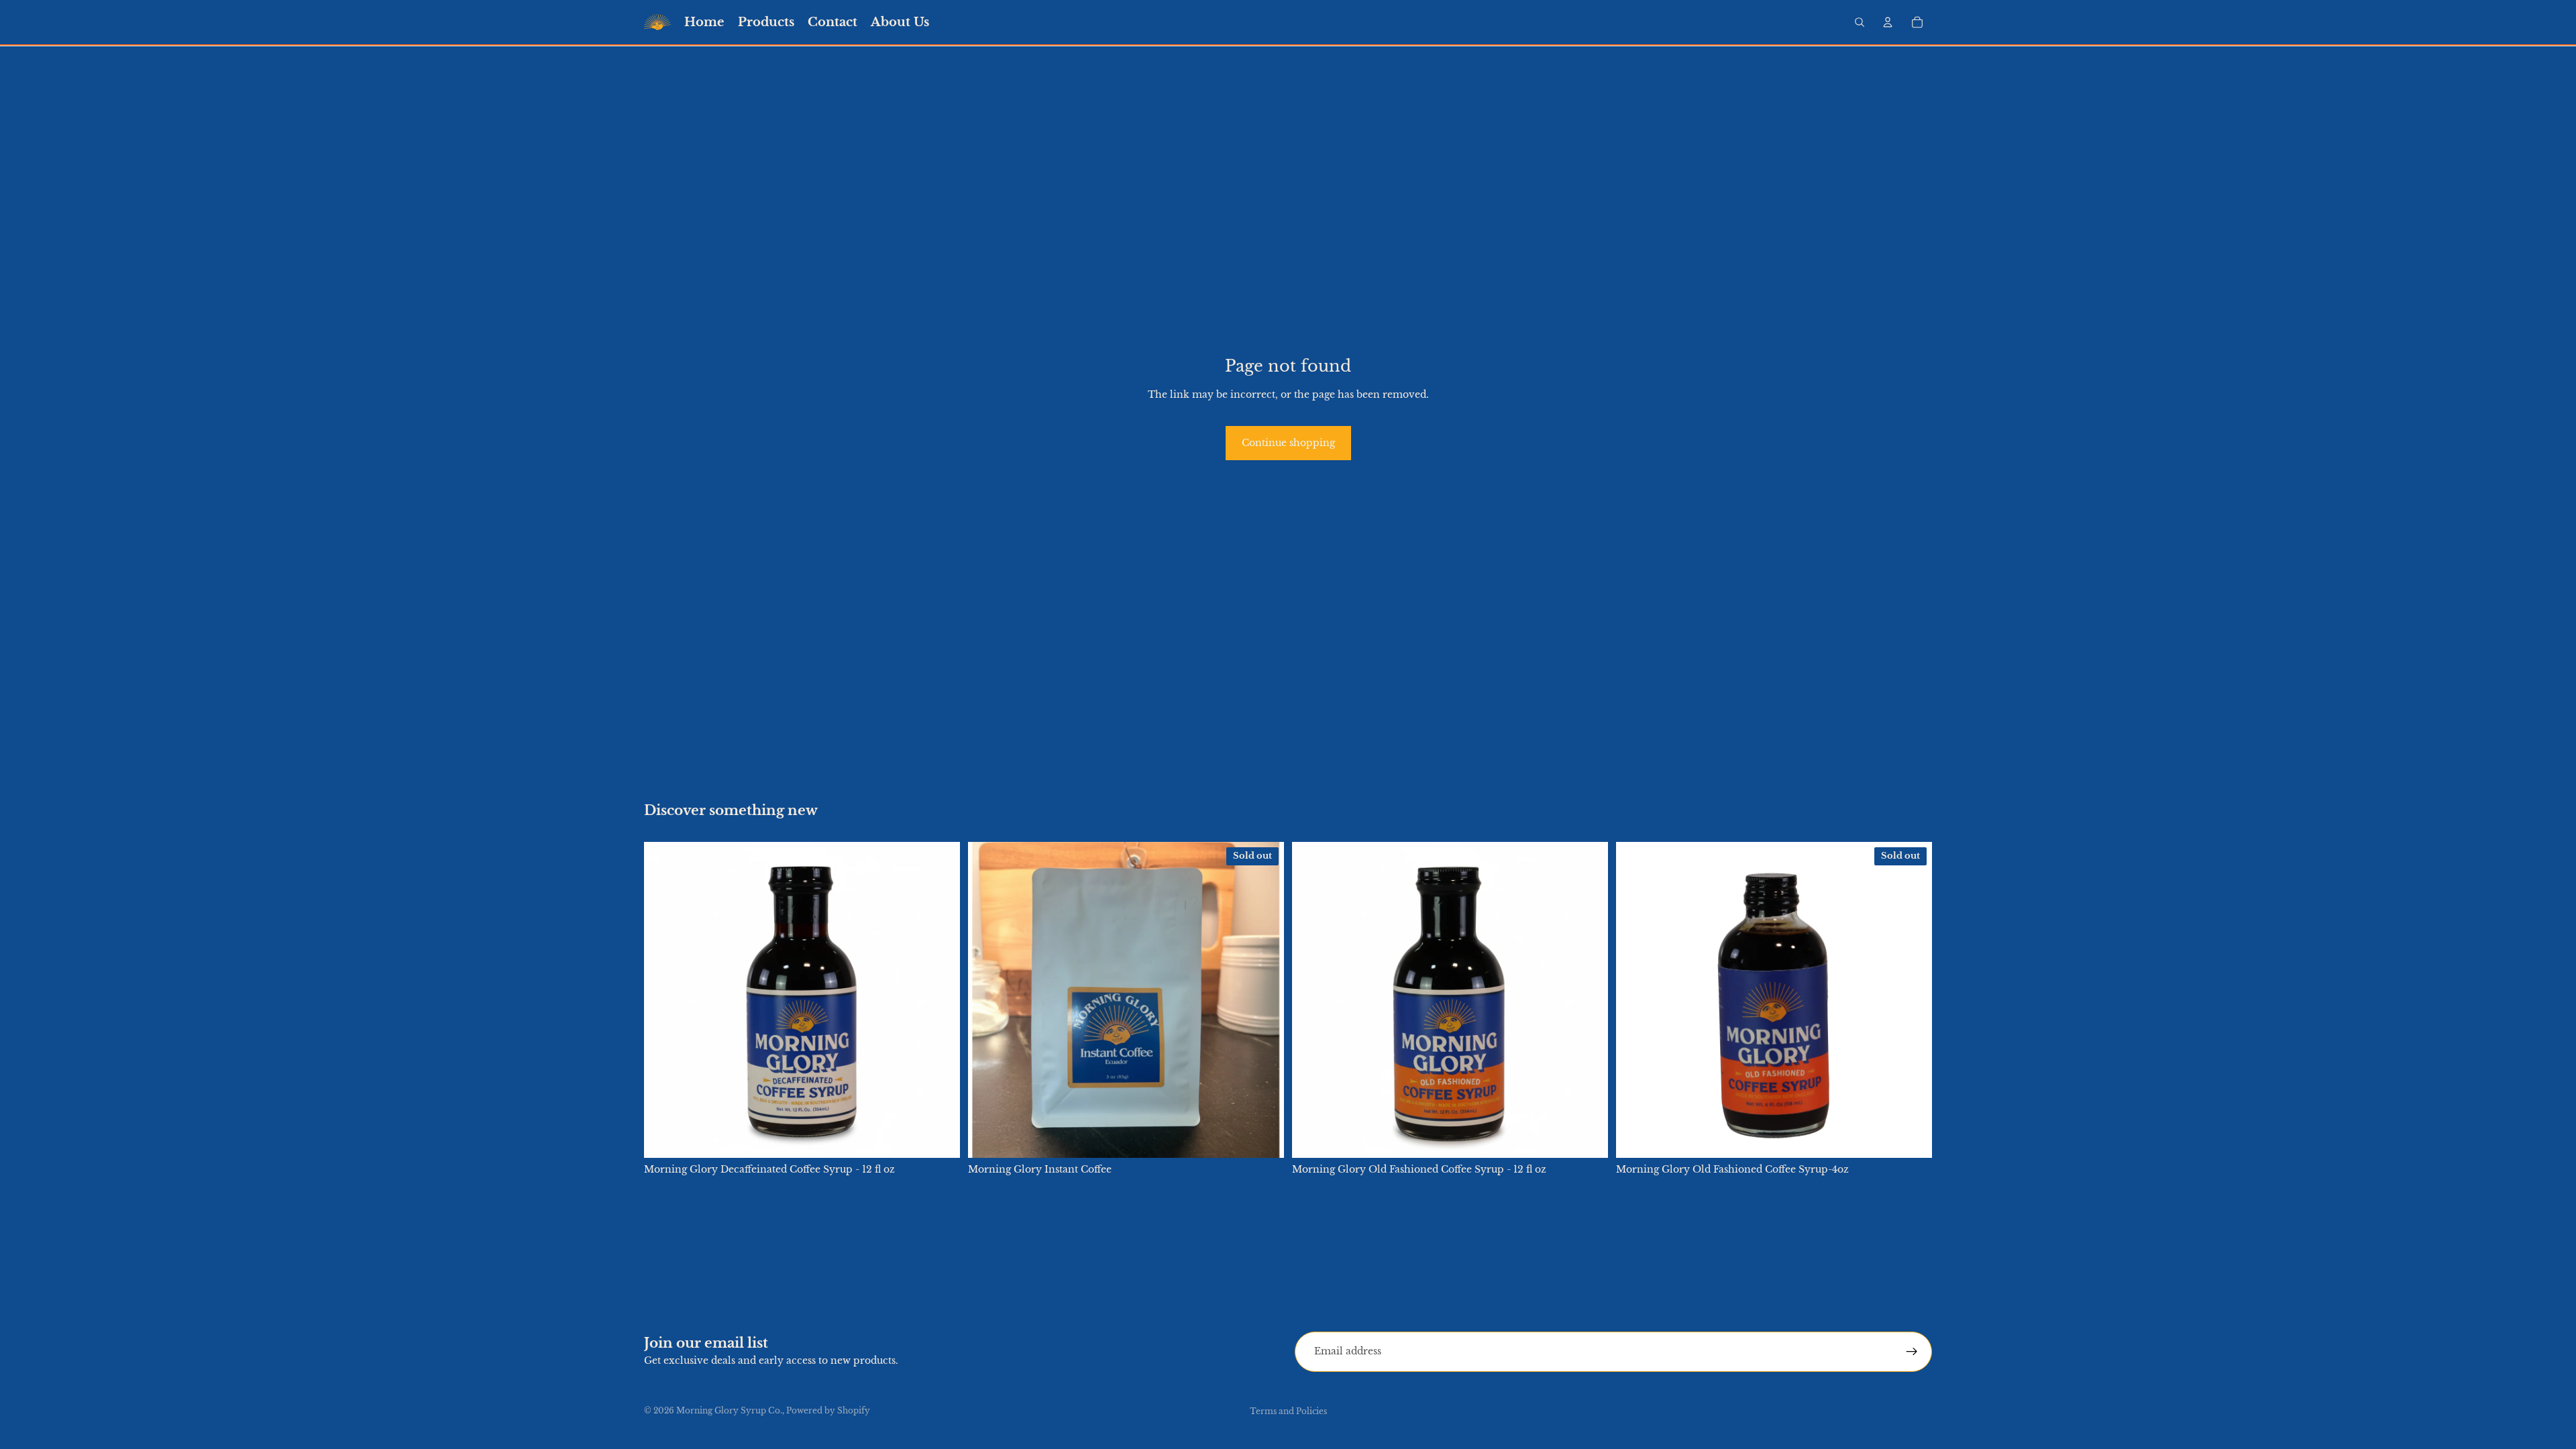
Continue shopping (1288, 443)
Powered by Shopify (828, 1410)
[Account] (1888, 22)
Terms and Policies (1288, 1411)
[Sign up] (1912, 1352)
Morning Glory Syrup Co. (729, 1410)
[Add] (939, 1138)
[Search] (1860, 22)
